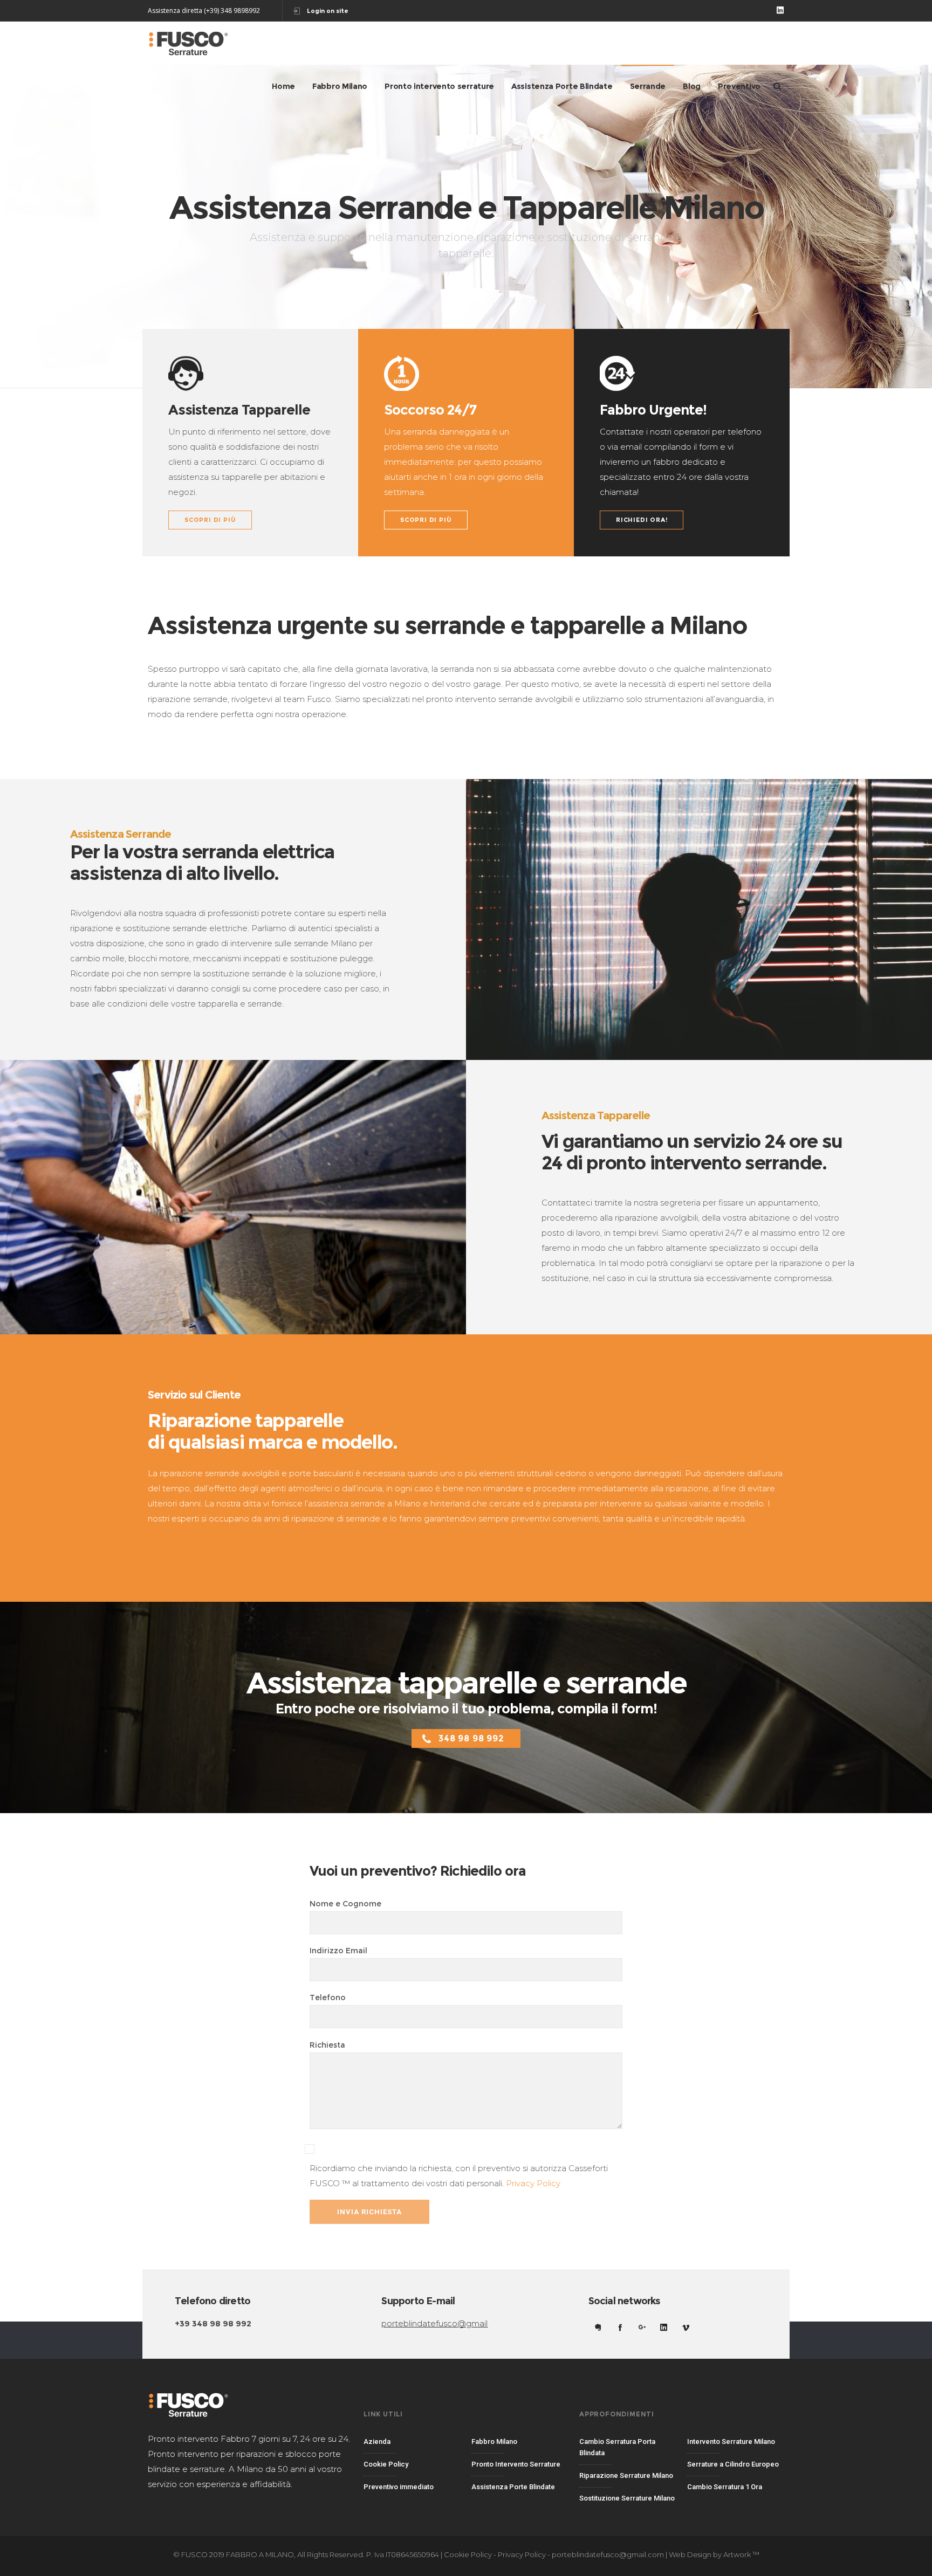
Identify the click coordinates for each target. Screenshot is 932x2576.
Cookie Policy (468, 2554)
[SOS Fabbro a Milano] (412, 2445)
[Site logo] (188, 43)
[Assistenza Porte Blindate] (520, 2485)
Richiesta (327, 2045)
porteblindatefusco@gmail (434, 2323)
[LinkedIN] (780, 10)
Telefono (328, 1998)
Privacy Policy (533, 2183)
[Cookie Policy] (412, 2465)
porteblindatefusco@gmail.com (608, 2554)
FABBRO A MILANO (260, 2554)
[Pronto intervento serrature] (520, 2465)
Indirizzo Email (338, 1951)
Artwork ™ (741, 2554)
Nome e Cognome (345, 1904)
